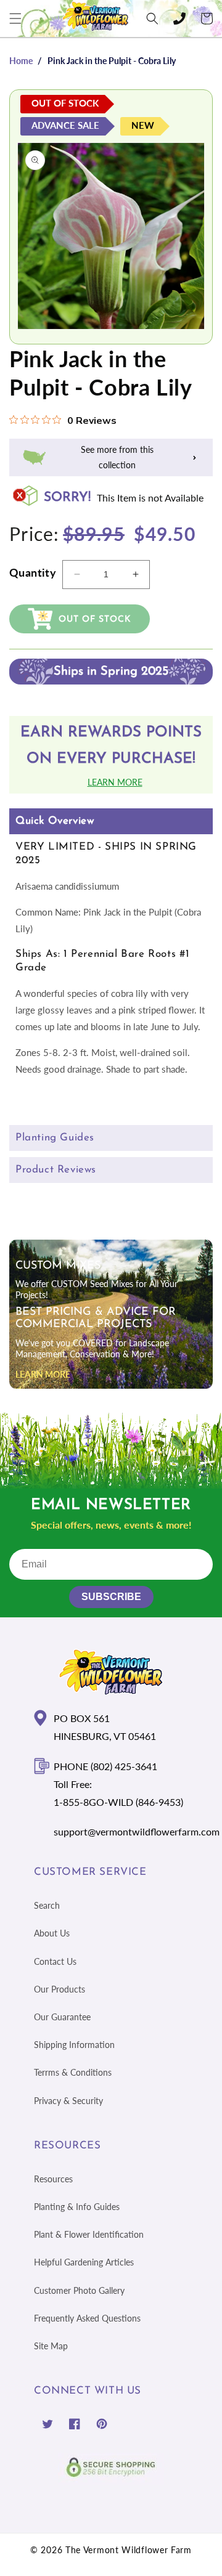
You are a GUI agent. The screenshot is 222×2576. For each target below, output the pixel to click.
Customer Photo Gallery (79, 2290)
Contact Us (55, 1961)
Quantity (33, 572)
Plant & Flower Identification (89, 2234)
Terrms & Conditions (73, 2072)
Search (47, 1905)
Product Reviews (56, 1170)
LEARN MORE (43, 1374)
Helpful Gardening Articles (84, 2262)
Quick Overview (55, 821)
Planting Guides (55, 1138)
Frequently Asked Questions (87, 2318)
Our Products (60, 1989)
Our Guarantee (62, 2017)
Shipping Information (74, 2045)
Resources (53, 2179)
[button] (15, 18)
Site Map (51, 2346)
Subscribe (111, 1597)
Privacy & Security (68, 2101)
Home (21, 61)
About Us (52, 1933)
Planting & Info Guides (77, 2207)
